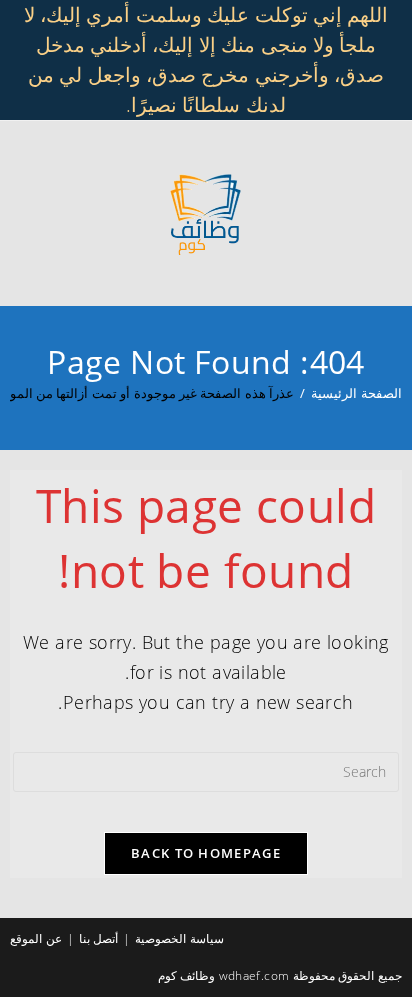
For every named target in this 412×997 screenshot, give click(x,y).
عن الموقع (35, 938)
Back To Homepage (206, 853)
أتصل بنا (98, 938)
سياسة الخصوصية (179, 938)
